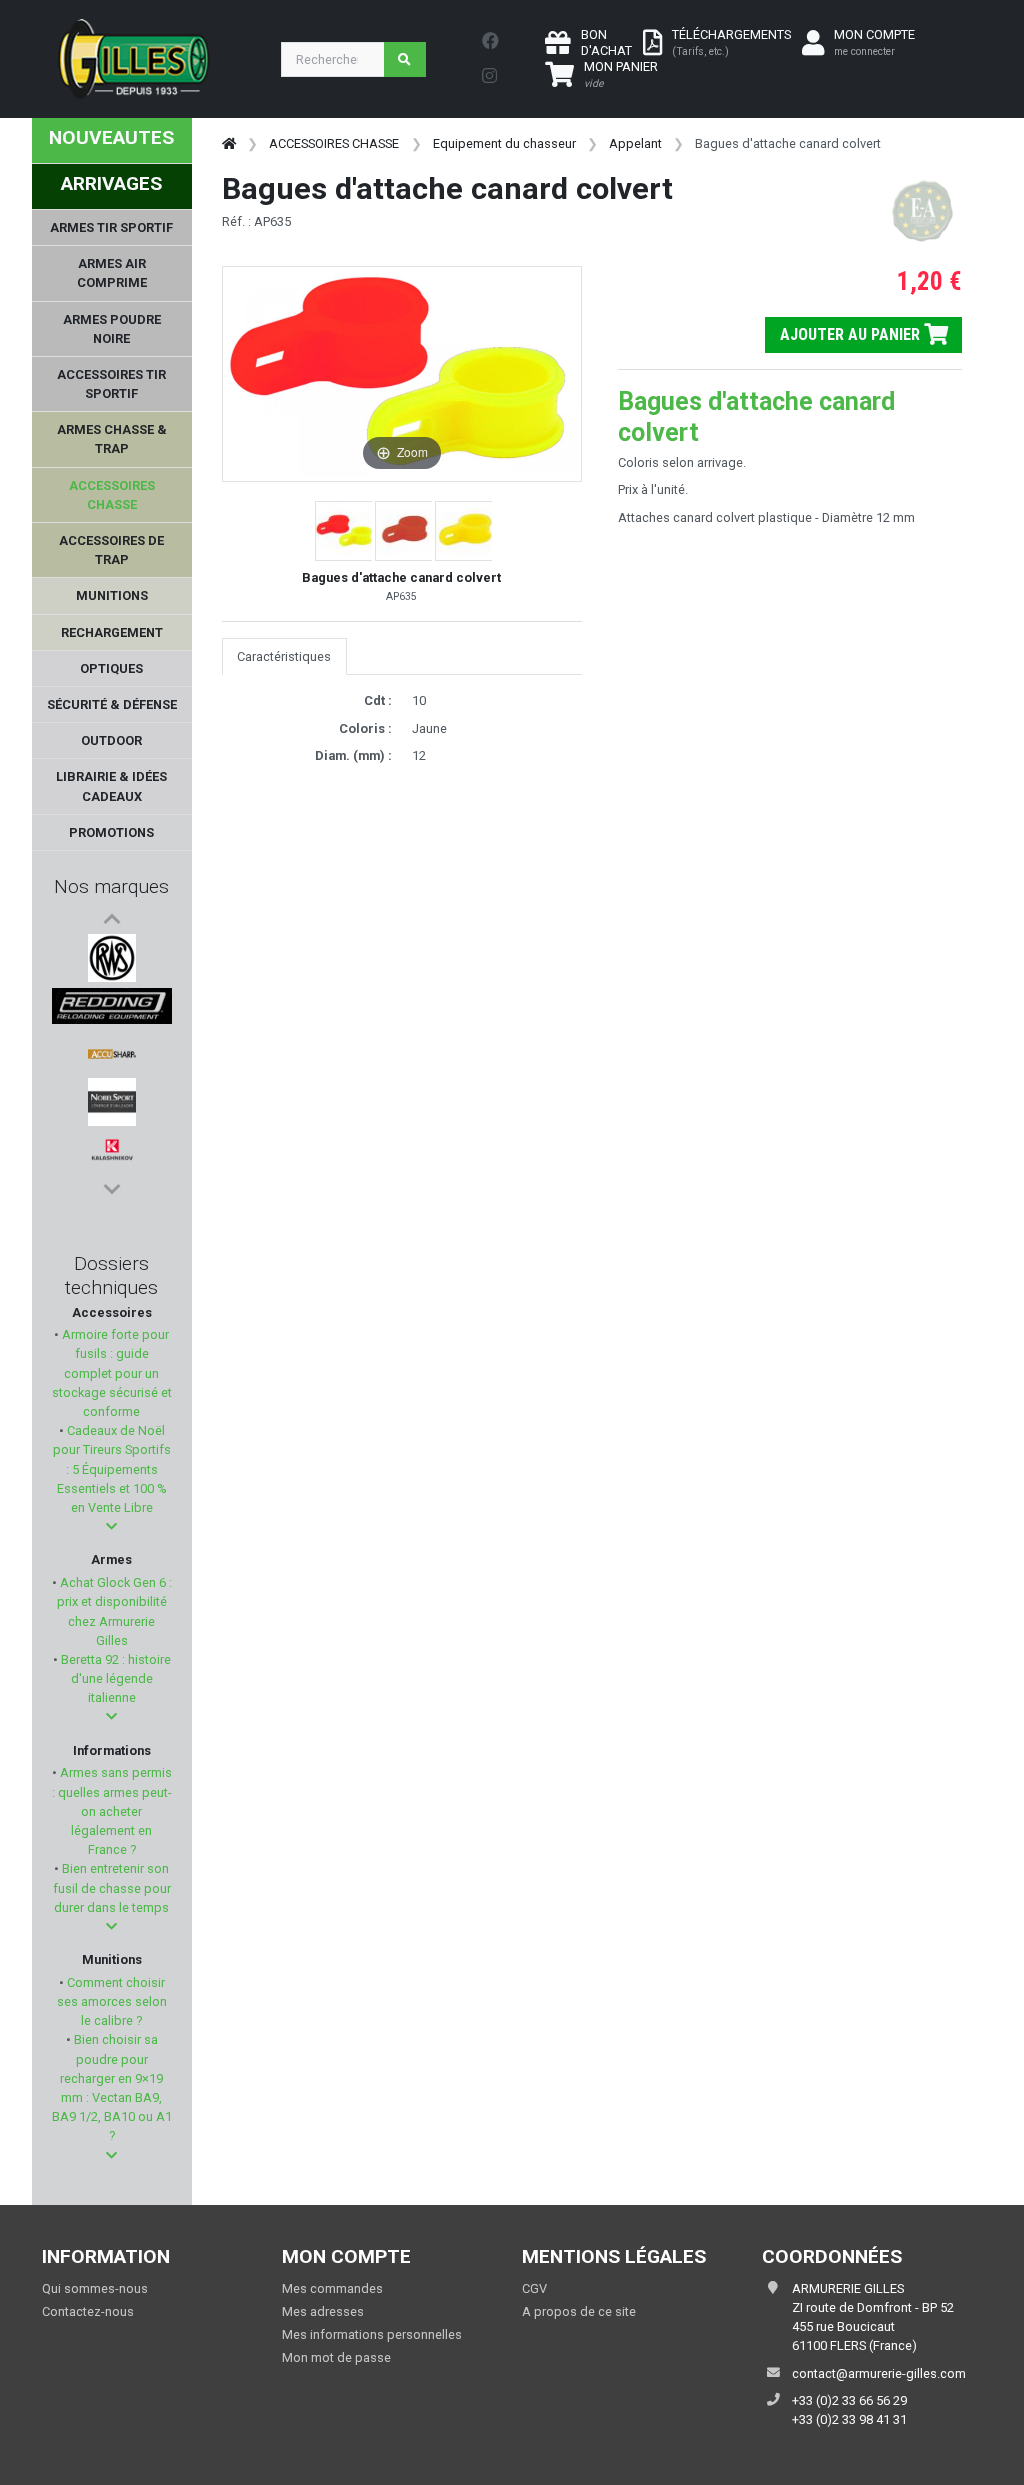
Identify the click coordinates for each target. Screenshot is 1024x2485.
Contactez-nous (88, 2311)
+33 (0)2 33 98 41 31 (849, 2419)
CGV (534, 2288)
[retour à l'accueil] (229, 143)
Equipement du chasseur (504, 143)
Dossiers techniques (111, 1275)
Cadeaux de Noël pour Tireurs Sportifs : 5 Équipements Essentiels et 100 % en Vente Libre (112, 1469)
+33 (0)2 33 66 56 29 (849, 2400)
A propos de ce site (579, 2311)
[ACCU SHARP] (112, 1054)
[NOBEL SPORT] (112, 1102)
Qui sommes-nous (95, 2288)
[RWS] (112, 958)
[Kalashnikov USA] (112, 1150)
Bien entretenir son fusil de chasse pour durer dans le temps (112, 1887)
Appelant (635, 143)
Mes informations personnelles (372, 2334)
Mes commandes (332, 2288)
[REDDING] (112, 1006)
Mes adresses (323, 2311)
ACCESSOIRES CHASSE (334, 143)
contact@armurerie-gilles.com (879, 2373)
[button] (111, 1526)
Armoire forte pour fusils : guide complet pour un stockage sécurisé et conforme (112, 1373)
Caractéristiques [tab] (284, 656)
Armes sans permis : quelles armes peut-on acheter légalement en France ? (112, 1811)
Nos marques (111, 886)
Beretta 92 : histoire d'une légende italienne (114, 1678)
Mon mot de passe (336, 2357)
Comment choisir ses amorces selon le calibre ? (112, 2001)
